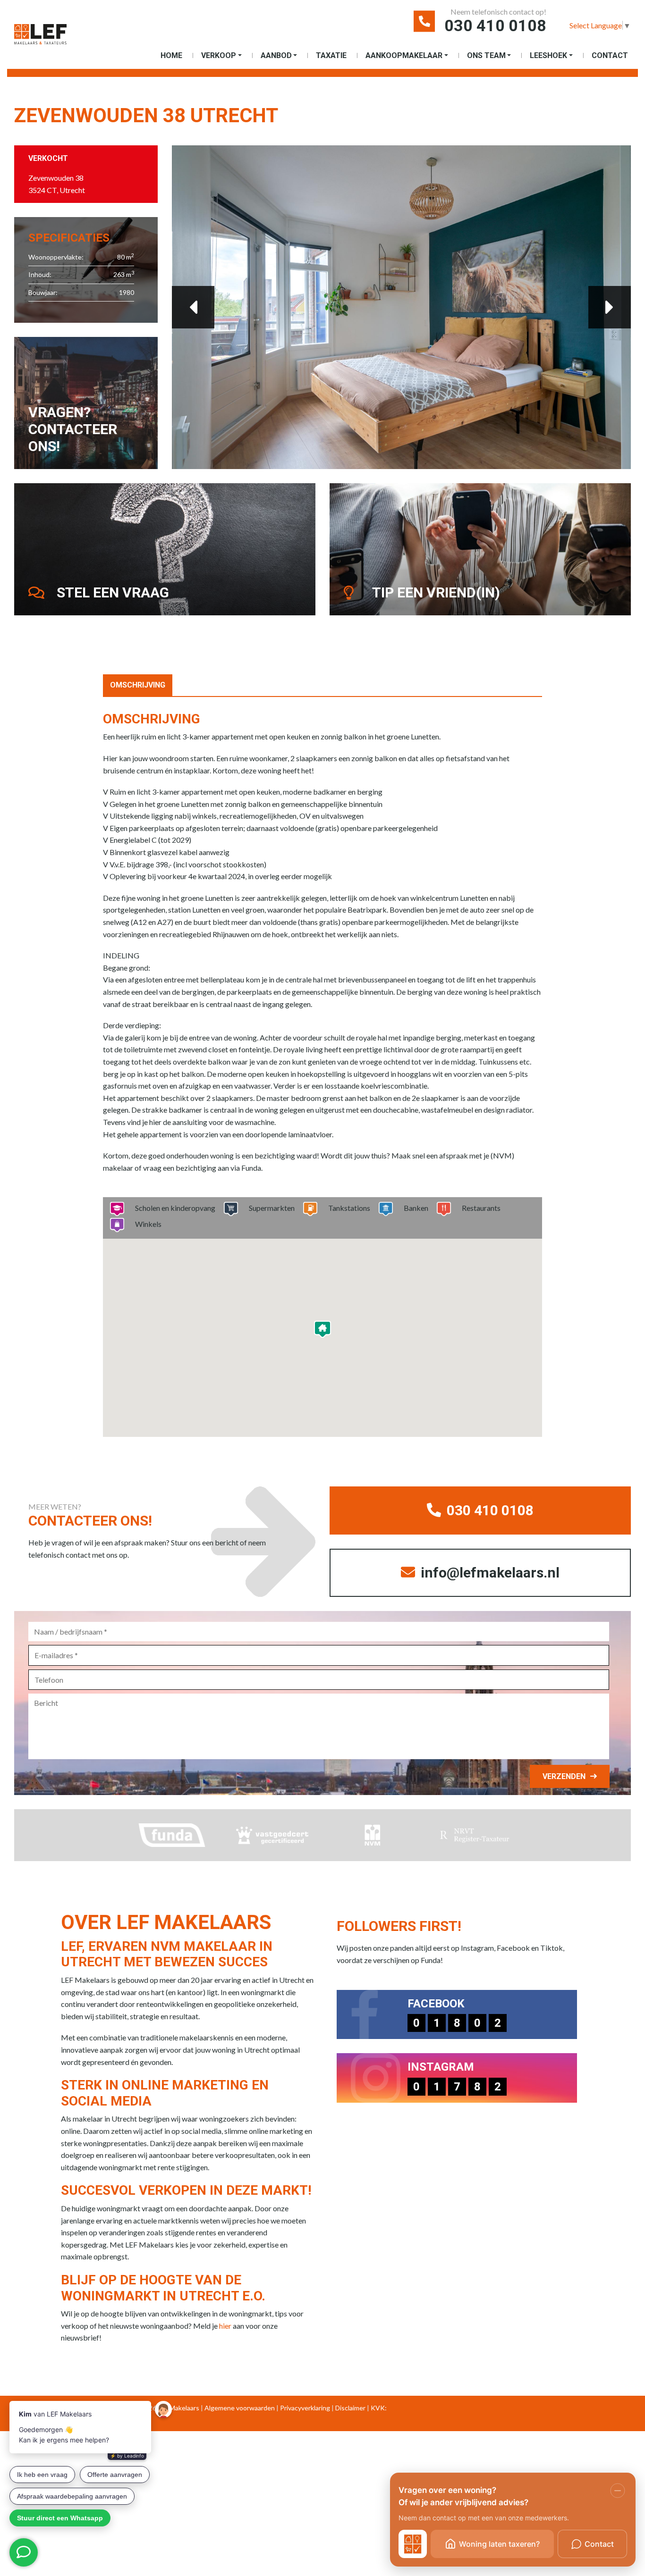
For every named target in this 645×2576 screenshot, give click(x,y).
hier (225, 2326)
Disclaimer (350, 2408)
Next (610, 307)
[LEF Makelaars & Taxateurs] (40, 38)
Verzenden (564, 1776)
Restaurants (481, 1208)
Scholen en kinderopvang (175, 1208)
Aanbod (276, 55)
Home (171, 55)
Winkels (148, 1224)
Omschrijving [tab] (138, 685)
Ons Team (486, 55)
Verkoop (219, 55)
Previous (193, 307)
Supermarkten (272, 1208)
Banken (416, 1208)
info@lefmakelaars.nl (488, 1573)
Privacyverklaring (305, 2408)
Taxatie (331, 55)
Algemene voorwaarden (240, 2408)
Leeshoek (548, 55)
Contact (610, 55)
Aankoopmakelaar (404, 55)
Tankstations (349, 1208)
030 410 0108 (495, 25)
